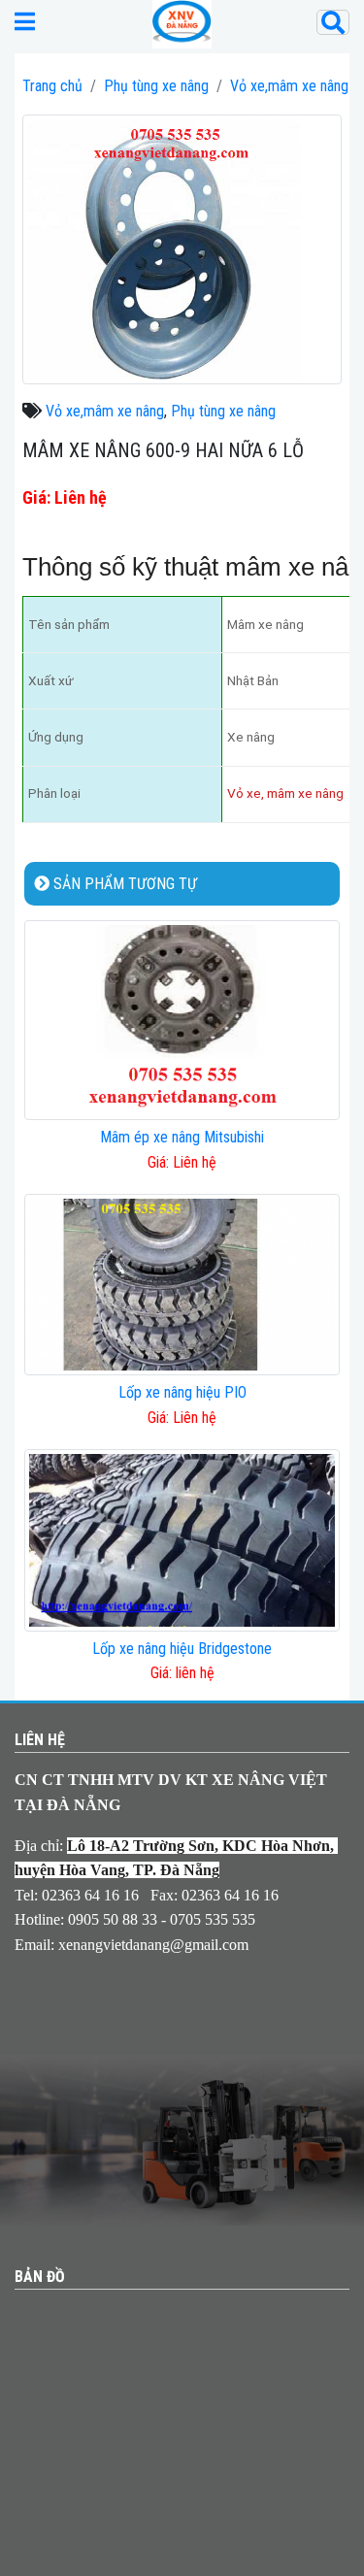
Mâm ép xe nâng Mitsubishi (182, 1137)
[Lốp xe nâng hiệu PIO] (182, 1284)
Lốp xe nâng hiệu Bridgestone (182, 1649)
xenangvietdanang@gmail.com (153, 1945)
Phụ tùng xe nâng (156, 86)
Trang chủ (52, 86)
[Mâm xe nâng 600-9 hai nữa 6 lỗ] (182, 248)
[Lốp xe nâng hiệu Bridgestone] (182, 1539)
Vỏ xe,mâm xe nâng (289, 86)
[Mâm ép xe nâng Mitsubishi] (182, 1019)
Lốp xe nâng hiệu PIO (182, 1392)
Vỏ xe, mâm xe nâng (285, 793)
